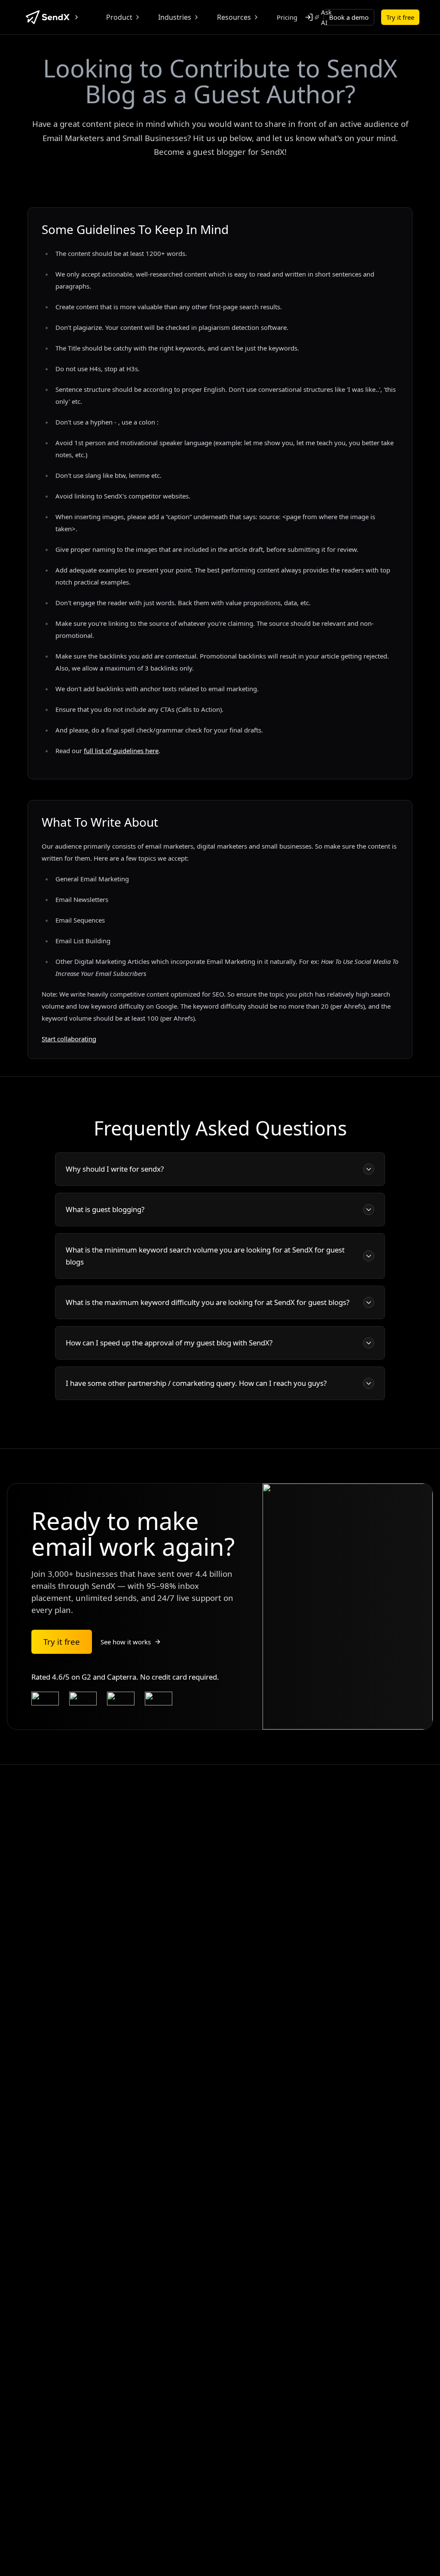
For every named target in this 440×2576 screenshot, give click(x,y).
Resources (234, 17)
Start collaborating (69, 1039)
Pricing (287, 17)
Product (119, 17)
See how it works (126, 1642)
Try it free (400, 17)
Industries (175, 17)
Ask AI (326, 17)
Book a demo (349, 17)
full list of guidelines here (121, 751)
